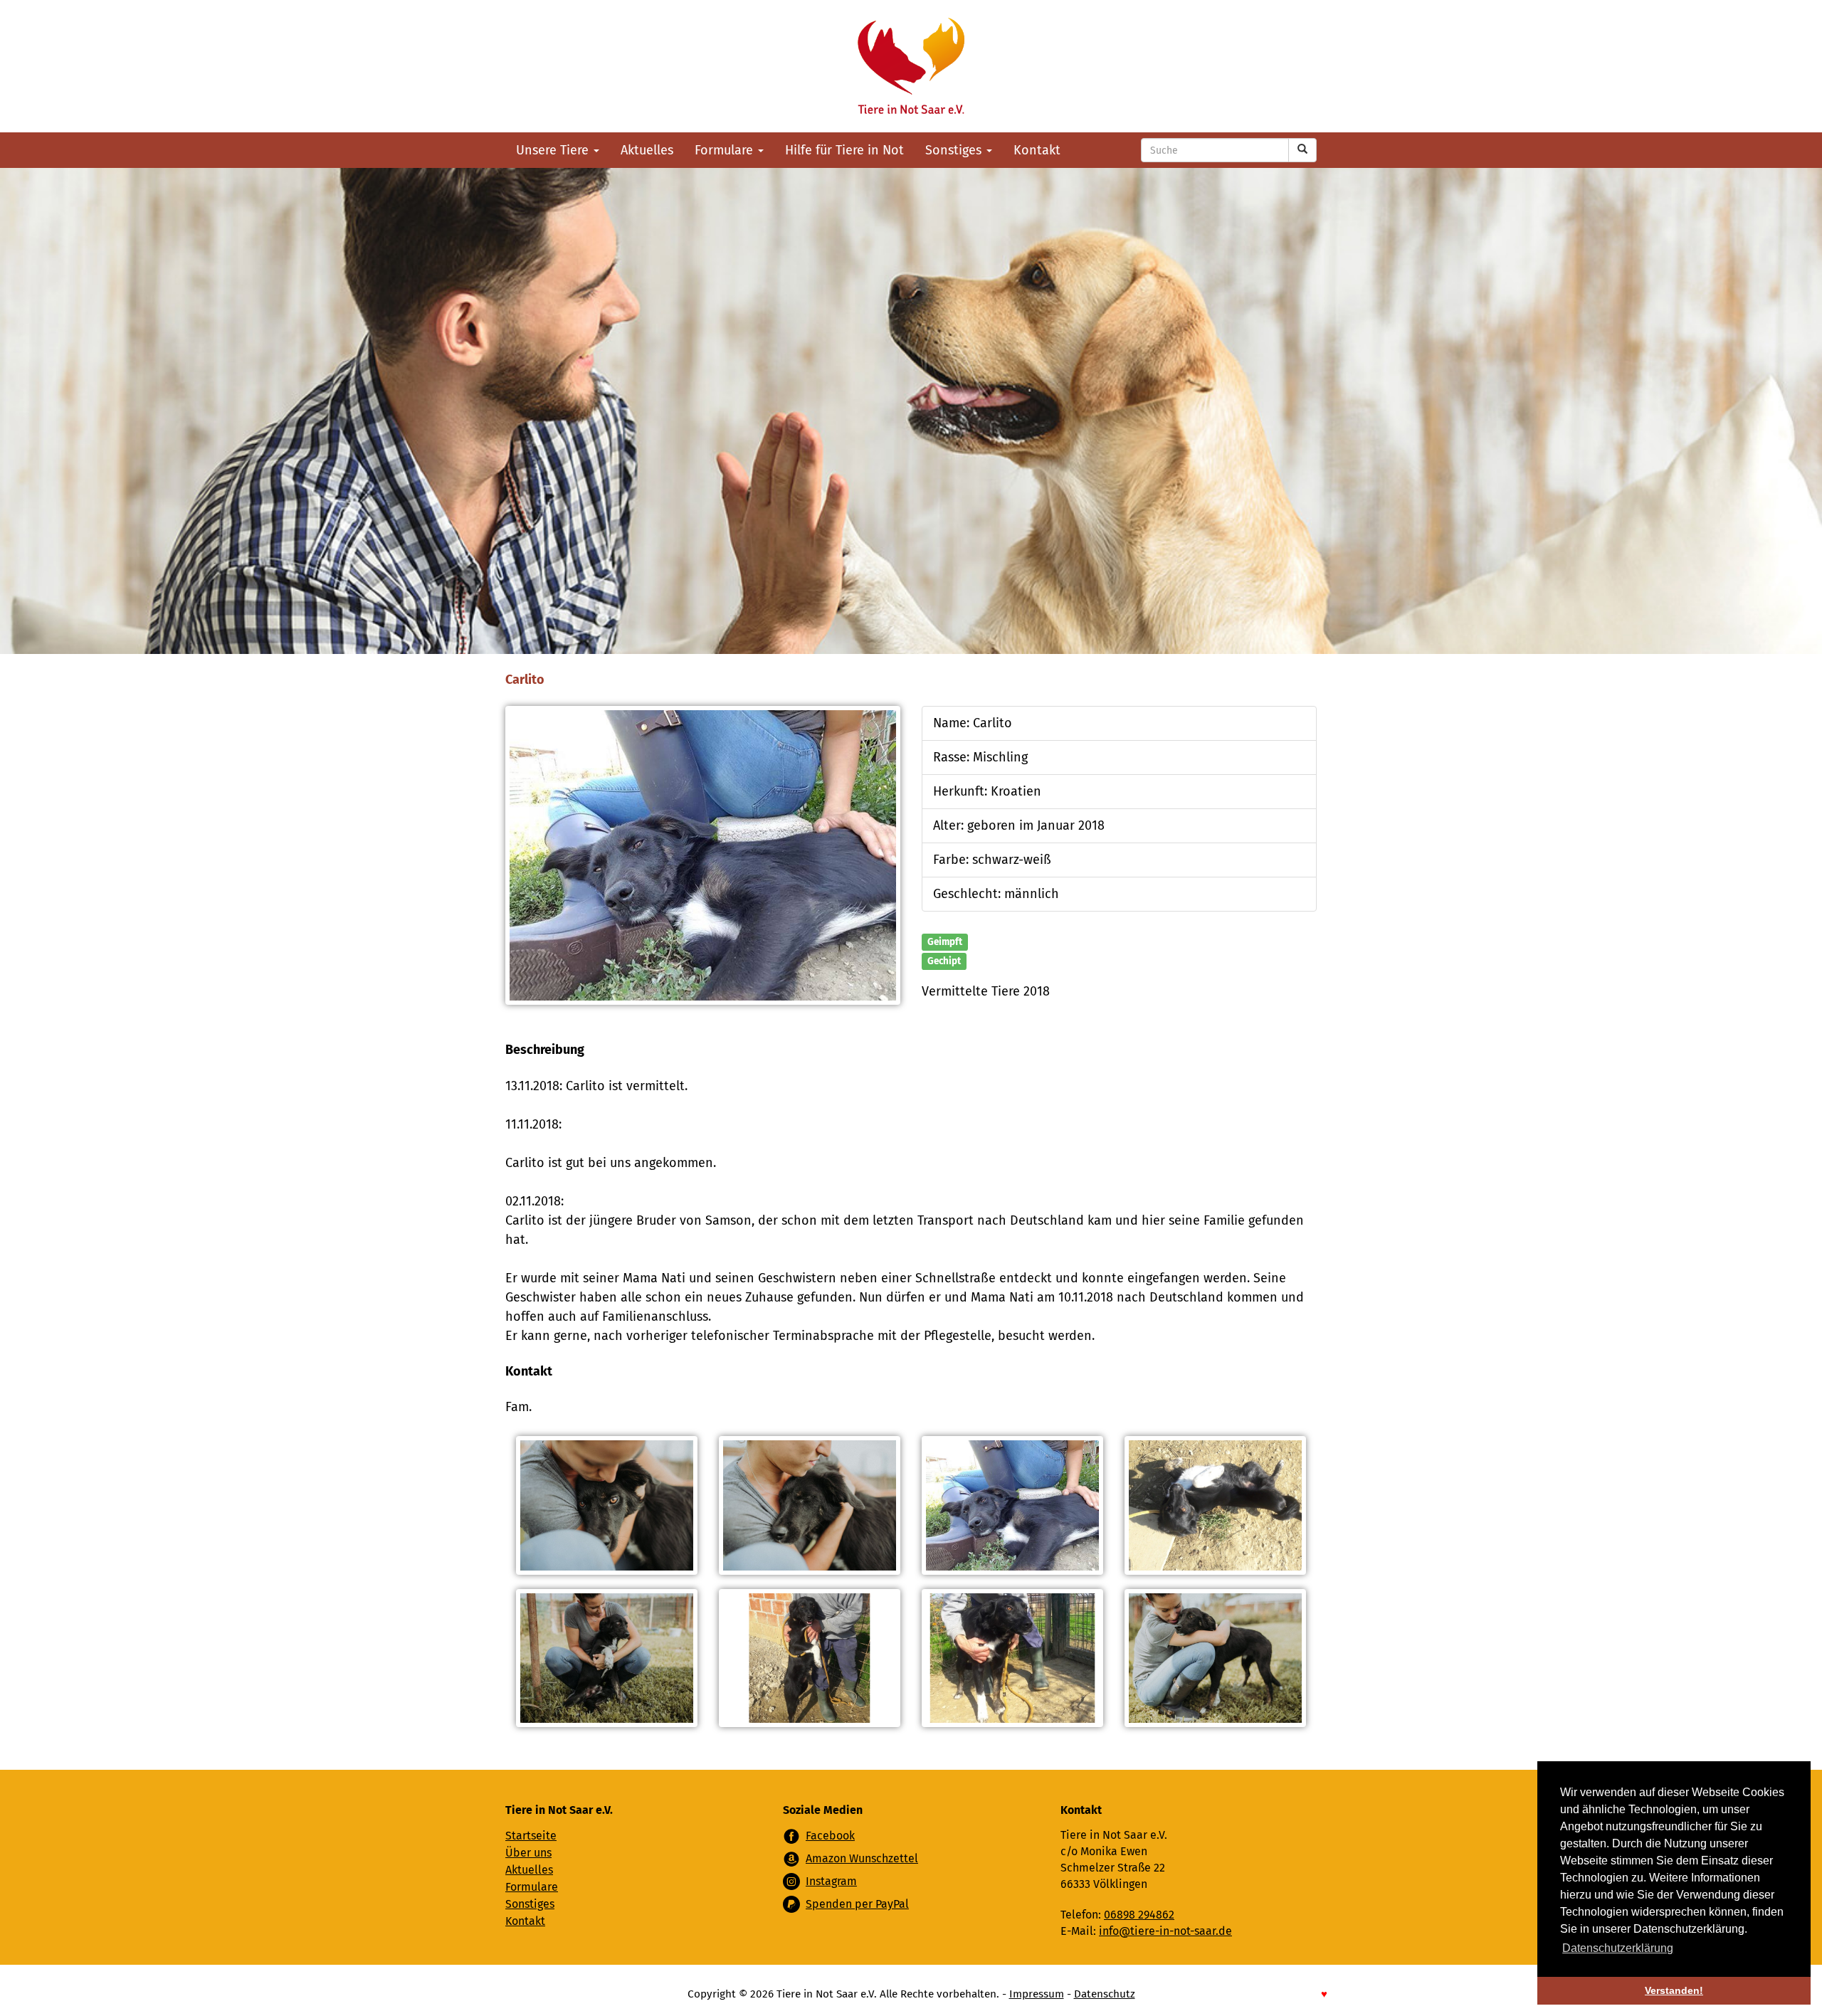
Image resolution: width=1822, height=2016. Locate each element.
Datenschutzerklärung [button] (1618, 1948)
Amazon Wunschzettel (862, 1858)
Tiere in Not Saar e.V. (911, 66)
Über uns (528, 1853)
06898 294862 (1139, 1915)
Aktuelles (647, 150)
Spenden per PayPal (857, 1904)
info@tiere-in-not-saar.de (1165, 1931)
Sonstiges (955, 150)
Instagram (831, 1881)
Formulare (726, 150)
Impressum (1037, 1994)
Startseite (531, 1836)
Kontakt (1037, 150)
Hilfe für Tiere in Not (844, 150)
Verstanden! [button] (1674, 1990)
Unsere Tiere (554, 150)
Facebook (830, 1836)
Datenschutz (1105, 1994)
